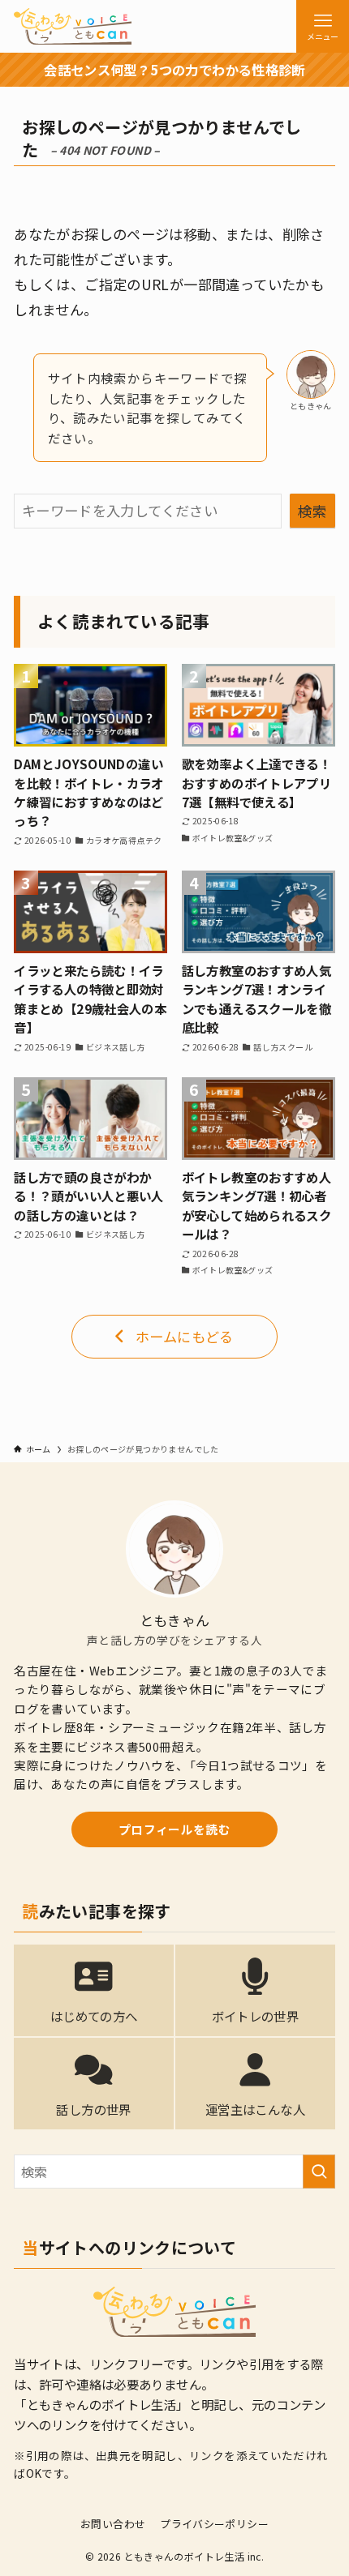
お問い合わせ (113, 2524)
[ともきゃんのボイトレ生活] (73, 26)
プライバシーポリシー (214, 2524)
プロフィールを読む (174, 1829)
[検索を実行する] (319, 2172)
